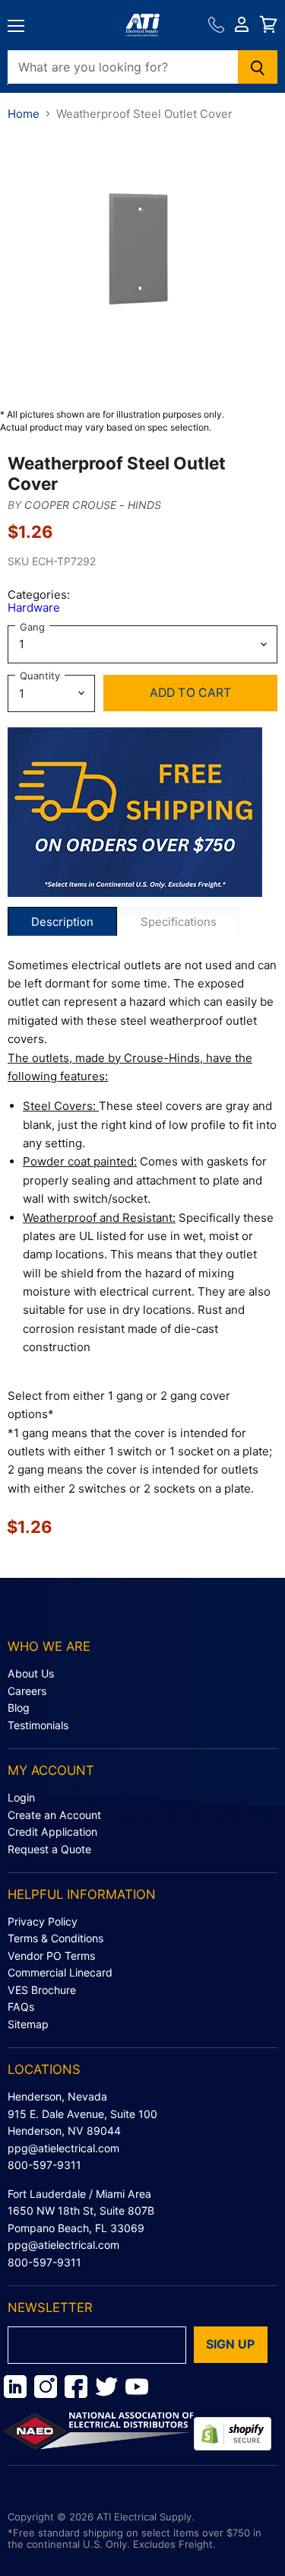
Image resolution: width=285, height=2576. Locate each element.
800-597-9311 (44, 2165)
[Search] (258, 67)
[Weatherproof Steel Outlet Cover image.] (142, 264)
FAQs (21, 2007)
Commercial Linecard (60, 1972)
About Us (31, 1673)
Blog (19, 1708)
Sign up (231, 2344)
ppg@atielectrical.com (63, 2148)
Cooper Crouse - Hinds (93, 505)
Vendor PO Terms (51, 1956)
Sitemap (28, 2024)
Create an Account (54, 1815)
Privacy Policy (43, 1921)
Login (21, 1797)
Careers (27, 1691)
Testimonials (38, 1725)
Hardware (34, 607)
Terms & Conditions (55, 1938)
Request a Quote (49, 1849)
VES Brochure (42, 1990)
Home (24, 114)
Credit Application (52, 1832)
